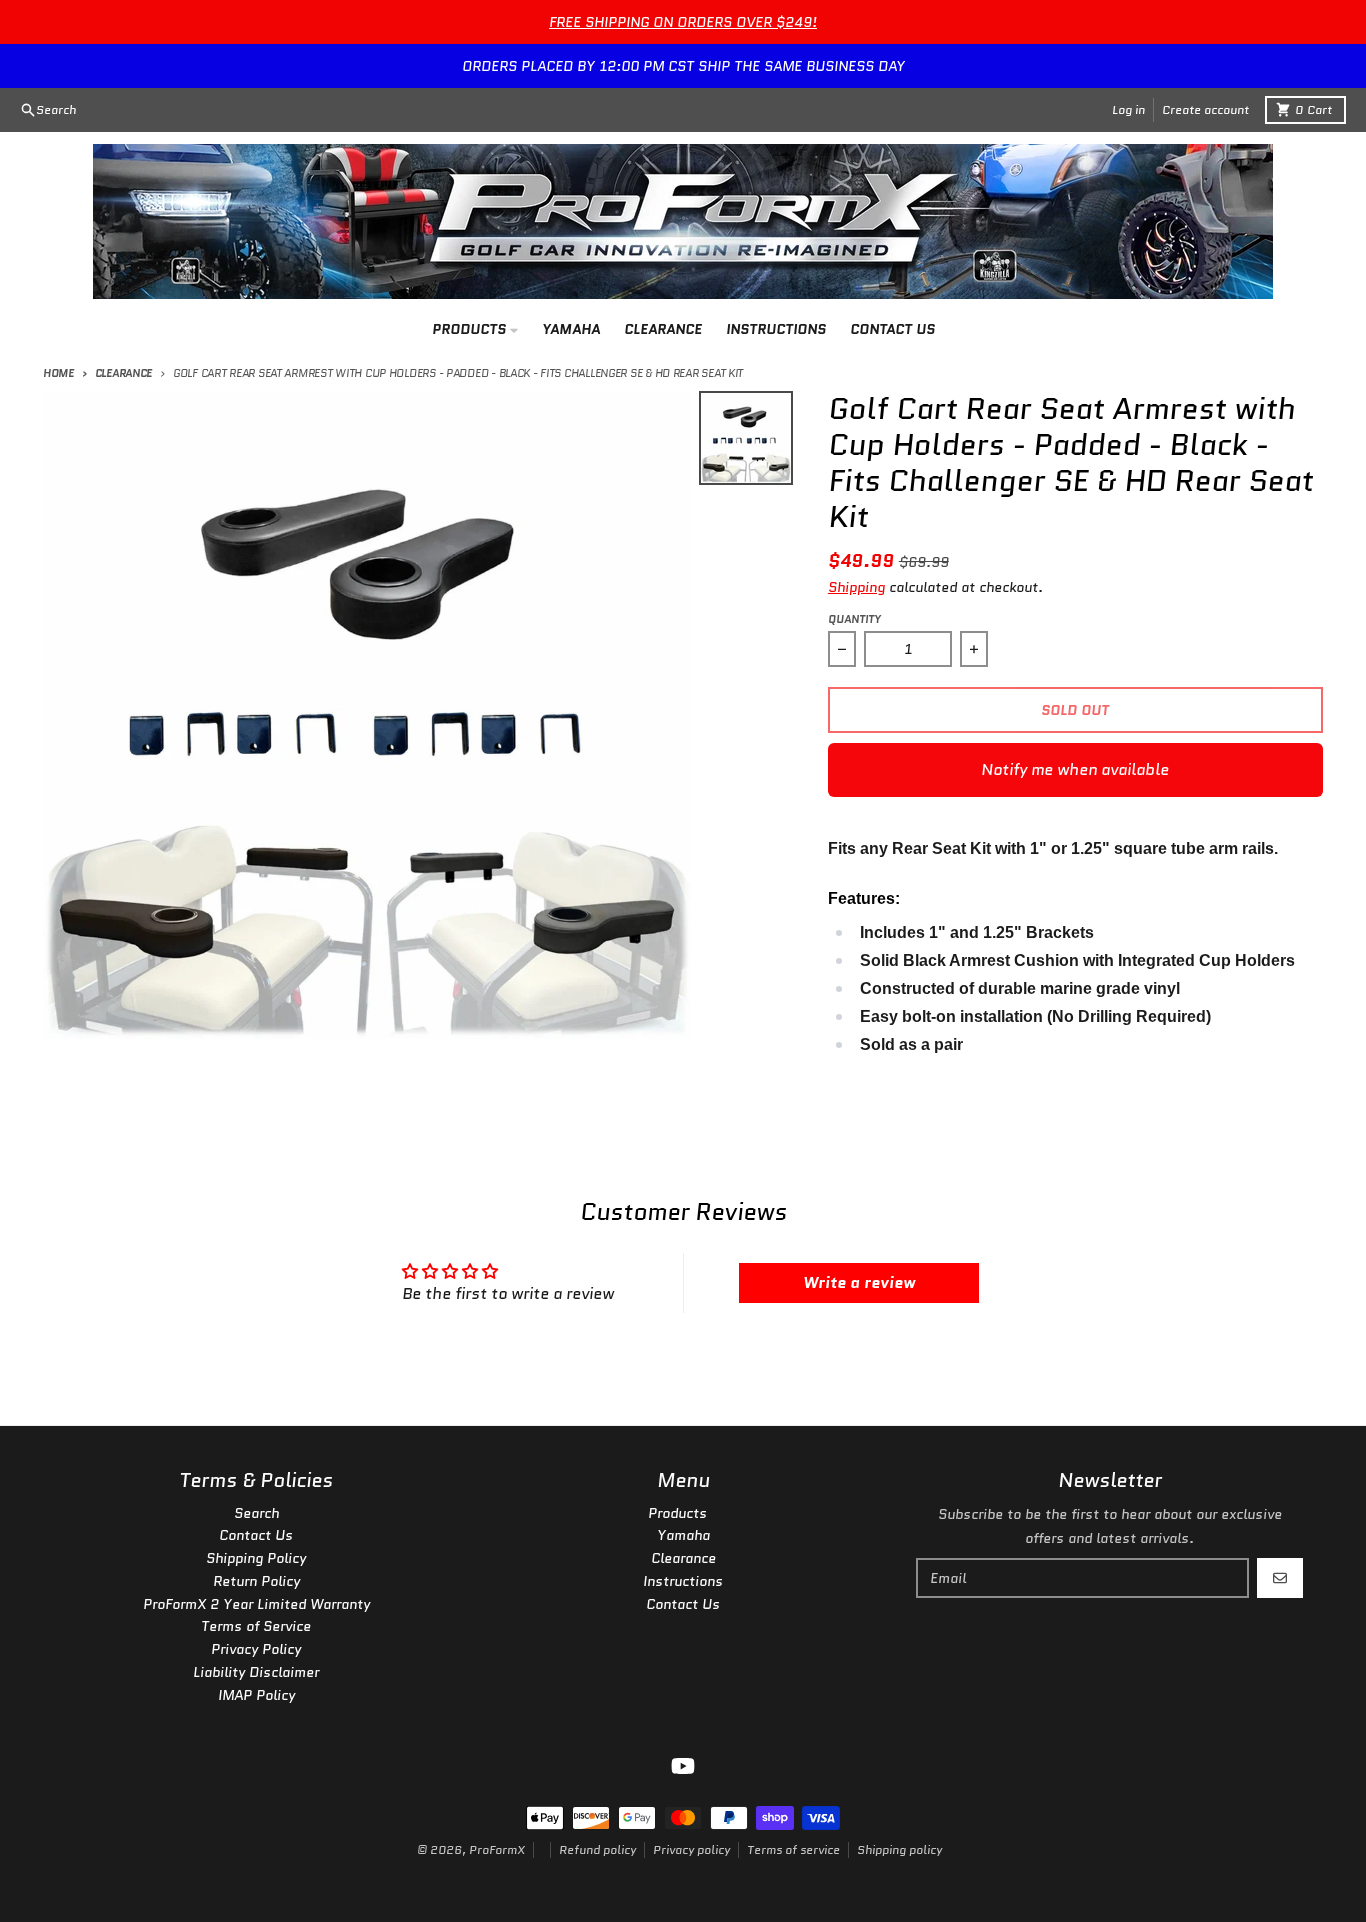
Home (58, 373)
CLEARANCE (123, 373)
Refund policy (597, 1849)
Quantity (854, 619)
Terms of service (793, 1849)
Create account (1205, 109)
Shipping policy (899, 1849)
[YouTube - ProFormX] (683, 1766)
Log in (1128, 109)
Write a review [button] (859, 1282)
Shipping (856, 587)
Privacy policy (691, 1849)
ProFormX (497, 1849)
